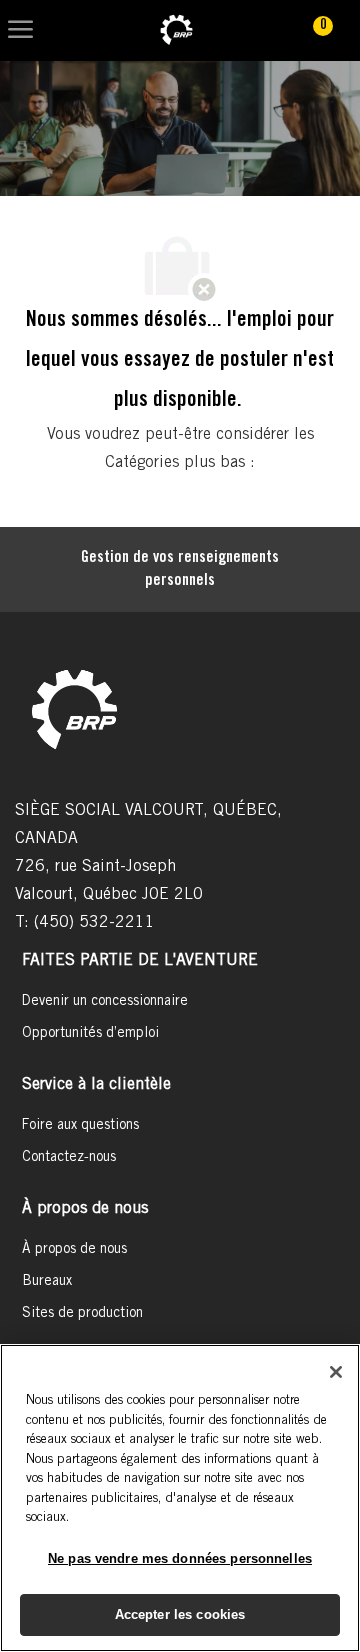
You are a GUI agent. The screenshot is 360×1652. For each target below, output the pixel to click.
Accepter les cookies (180, 1614)
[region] (180, 1498)
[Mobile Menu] (20, 30)
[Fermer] (336, 1372)
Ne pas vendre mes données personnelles (180, 1558)
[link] (176, 30)
